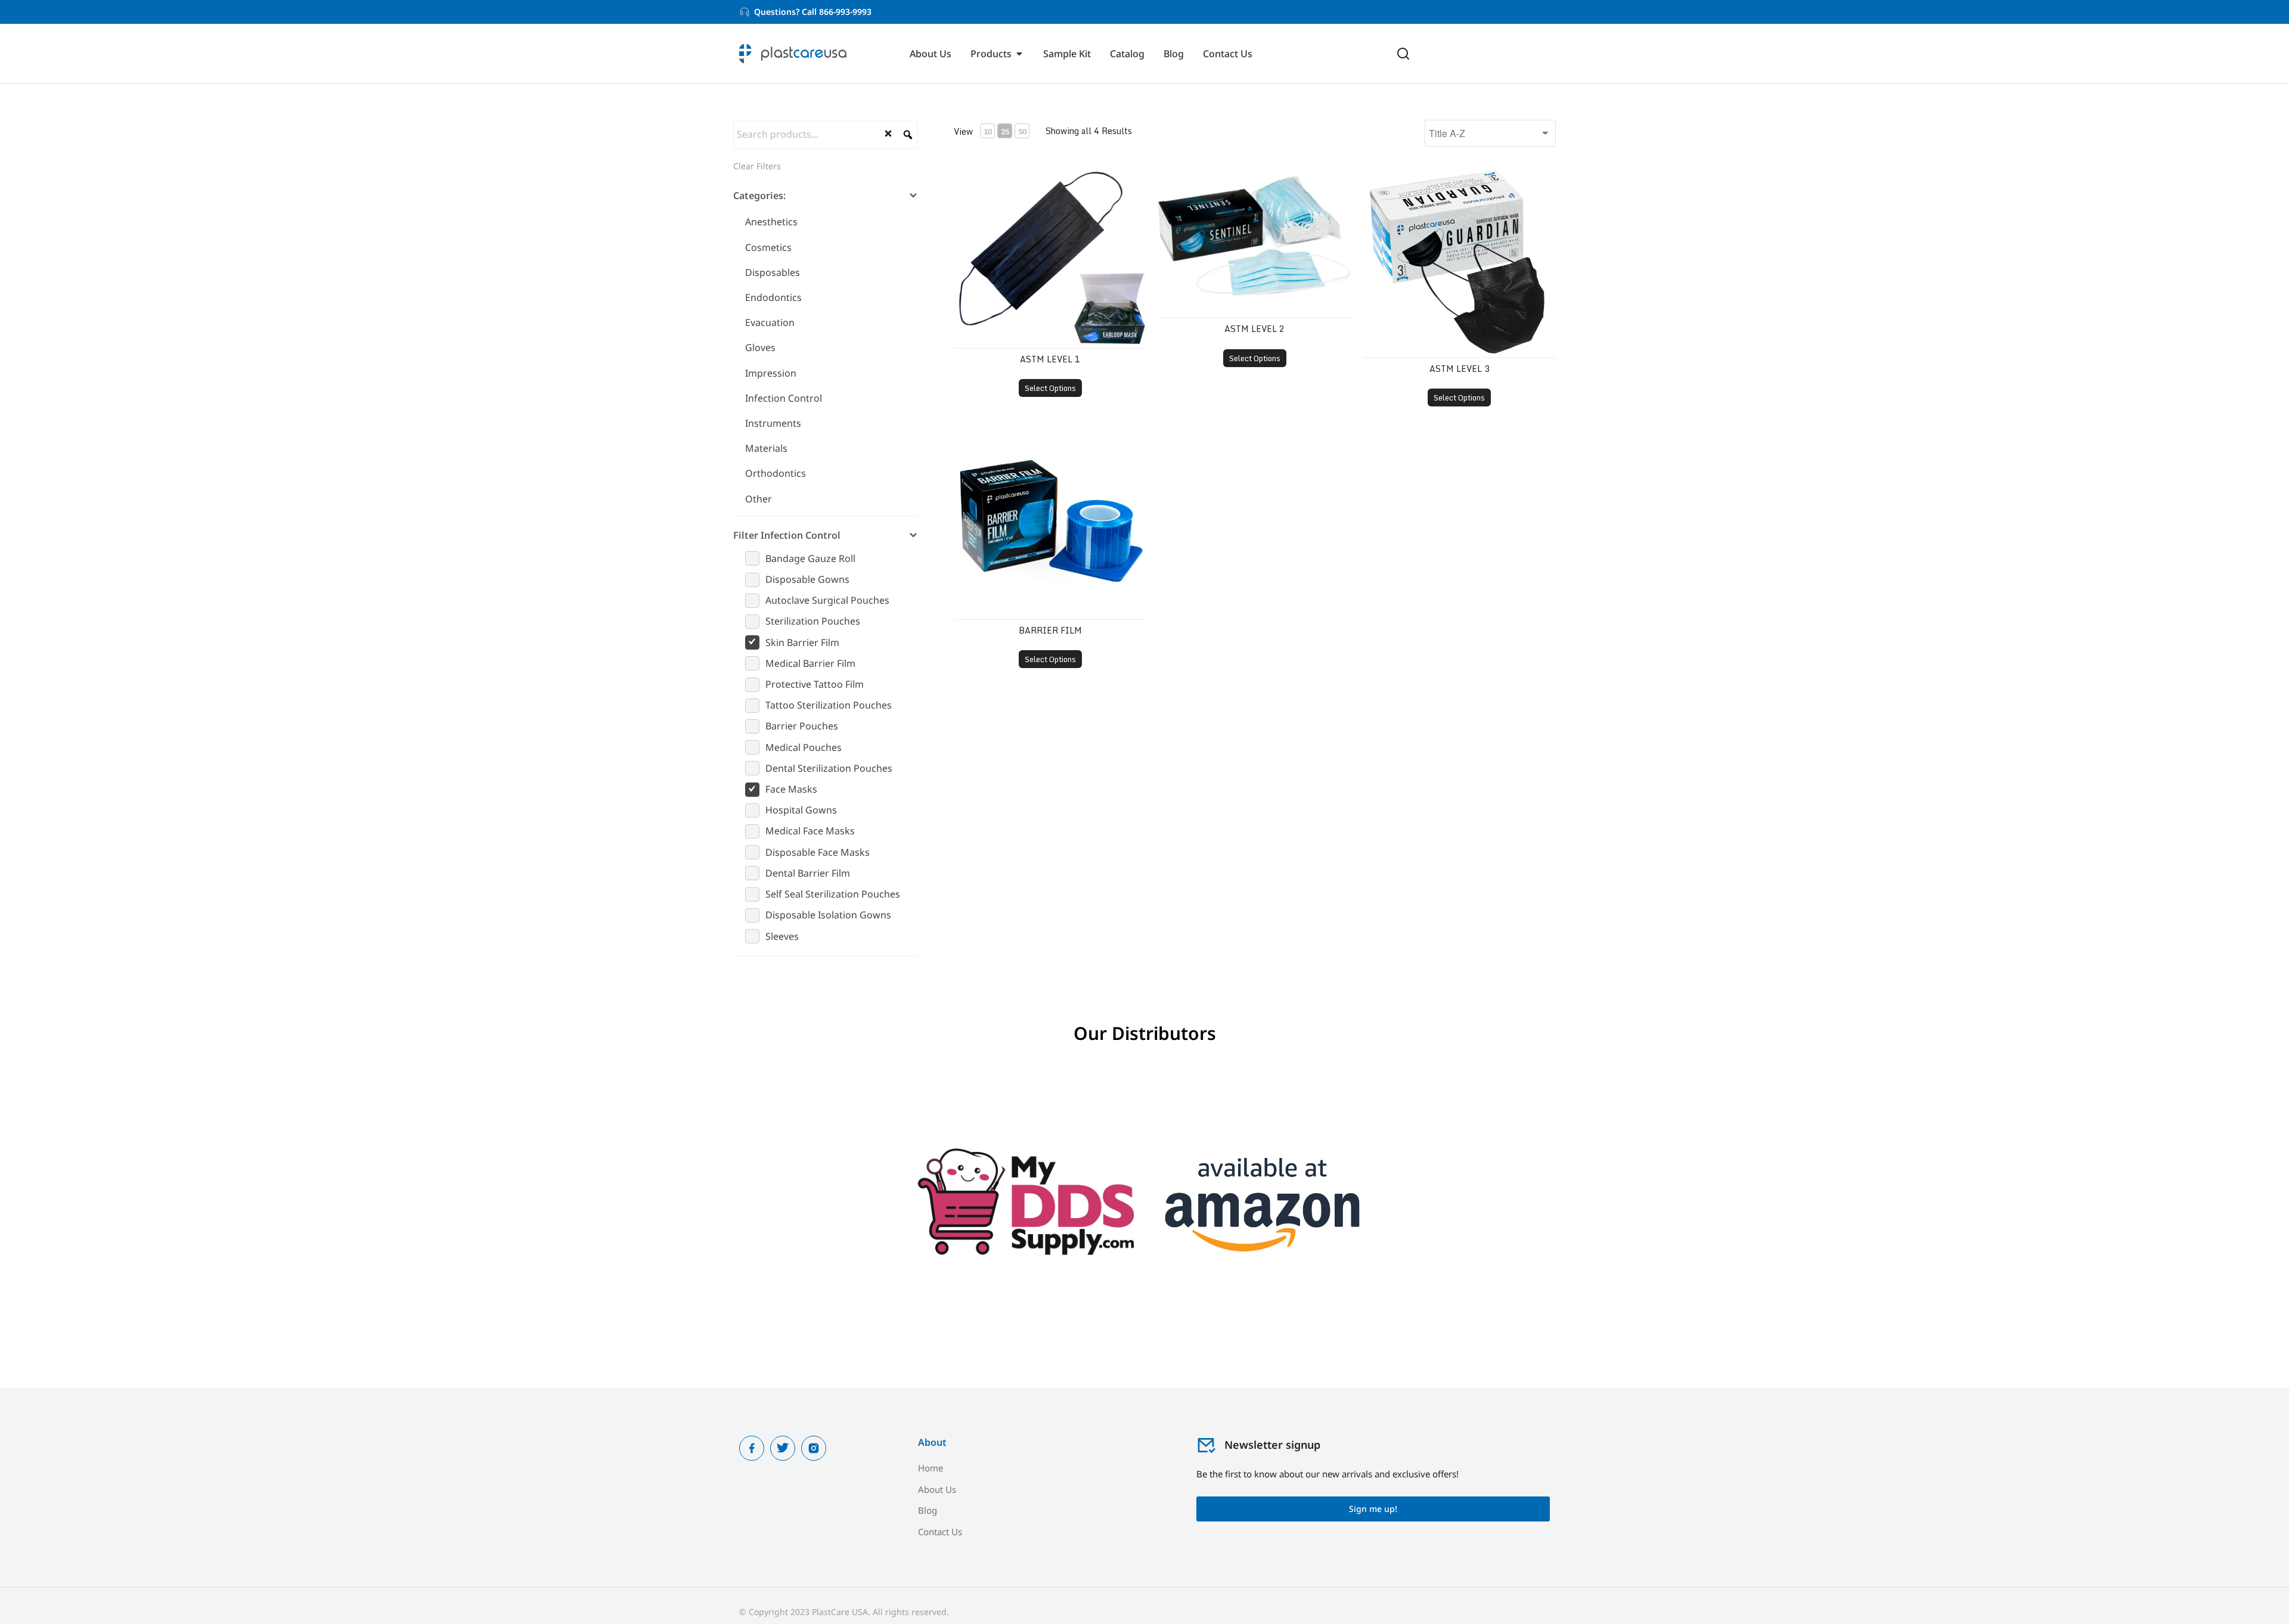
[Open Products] (1019, 54)
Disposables (773, 272)
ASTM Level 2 (1254, 329)
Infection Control (784, 398)
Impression (771, 373)
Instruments (773, 423)
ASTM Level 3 (1460, 369)
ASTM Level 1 (1050, 359)
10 (988, 131)
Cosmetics (768, 247)
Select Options (1050, 388)
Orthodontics (776, 473)
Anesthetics (771, 222)
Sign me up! (1373, 1509)
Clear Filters (757, 166)
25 (1005, 131)
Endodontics (773, 297)
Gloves (760, 347)
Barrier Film (1050, 630)
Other (759, 499)
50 (1022, 131)
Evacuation (770, 322)
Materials (766, 448)
